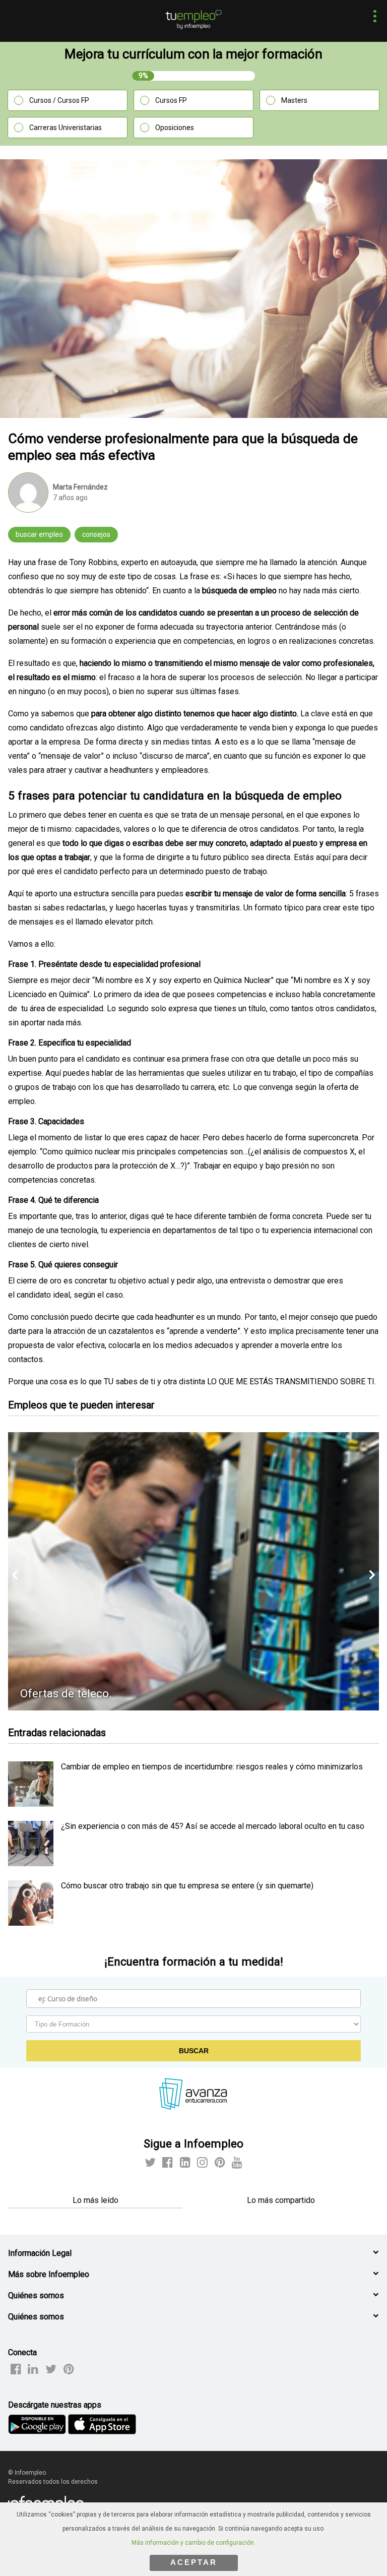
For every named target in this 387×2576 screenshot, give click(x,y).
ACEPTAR (194, 2562)
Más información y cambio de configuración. (193, 2543)
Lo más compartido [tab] (281, 2200)
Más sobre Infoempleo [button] (49, 2274)
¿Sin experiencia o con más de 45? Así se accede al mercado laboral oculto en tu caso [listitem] (213, 1826)
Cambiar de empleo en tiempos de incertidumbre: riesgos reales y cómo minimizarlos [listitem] (212, 1767)
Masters (294, 100)
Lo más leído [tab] (95, 2200)
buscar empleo (39, 534)
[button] (372, 17)
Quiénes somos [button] (36, 2295)
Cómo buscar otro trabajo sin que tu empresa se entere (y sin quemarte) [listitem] (187, 1886)
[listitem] (31, 1804)
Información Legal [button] (40, 2253)
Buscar (194, 2051)
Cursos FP (171, 100)
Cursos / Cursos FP (59, 100)
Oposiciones (175, 128)
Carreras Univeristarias (66, 128)
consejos (96, 534)
